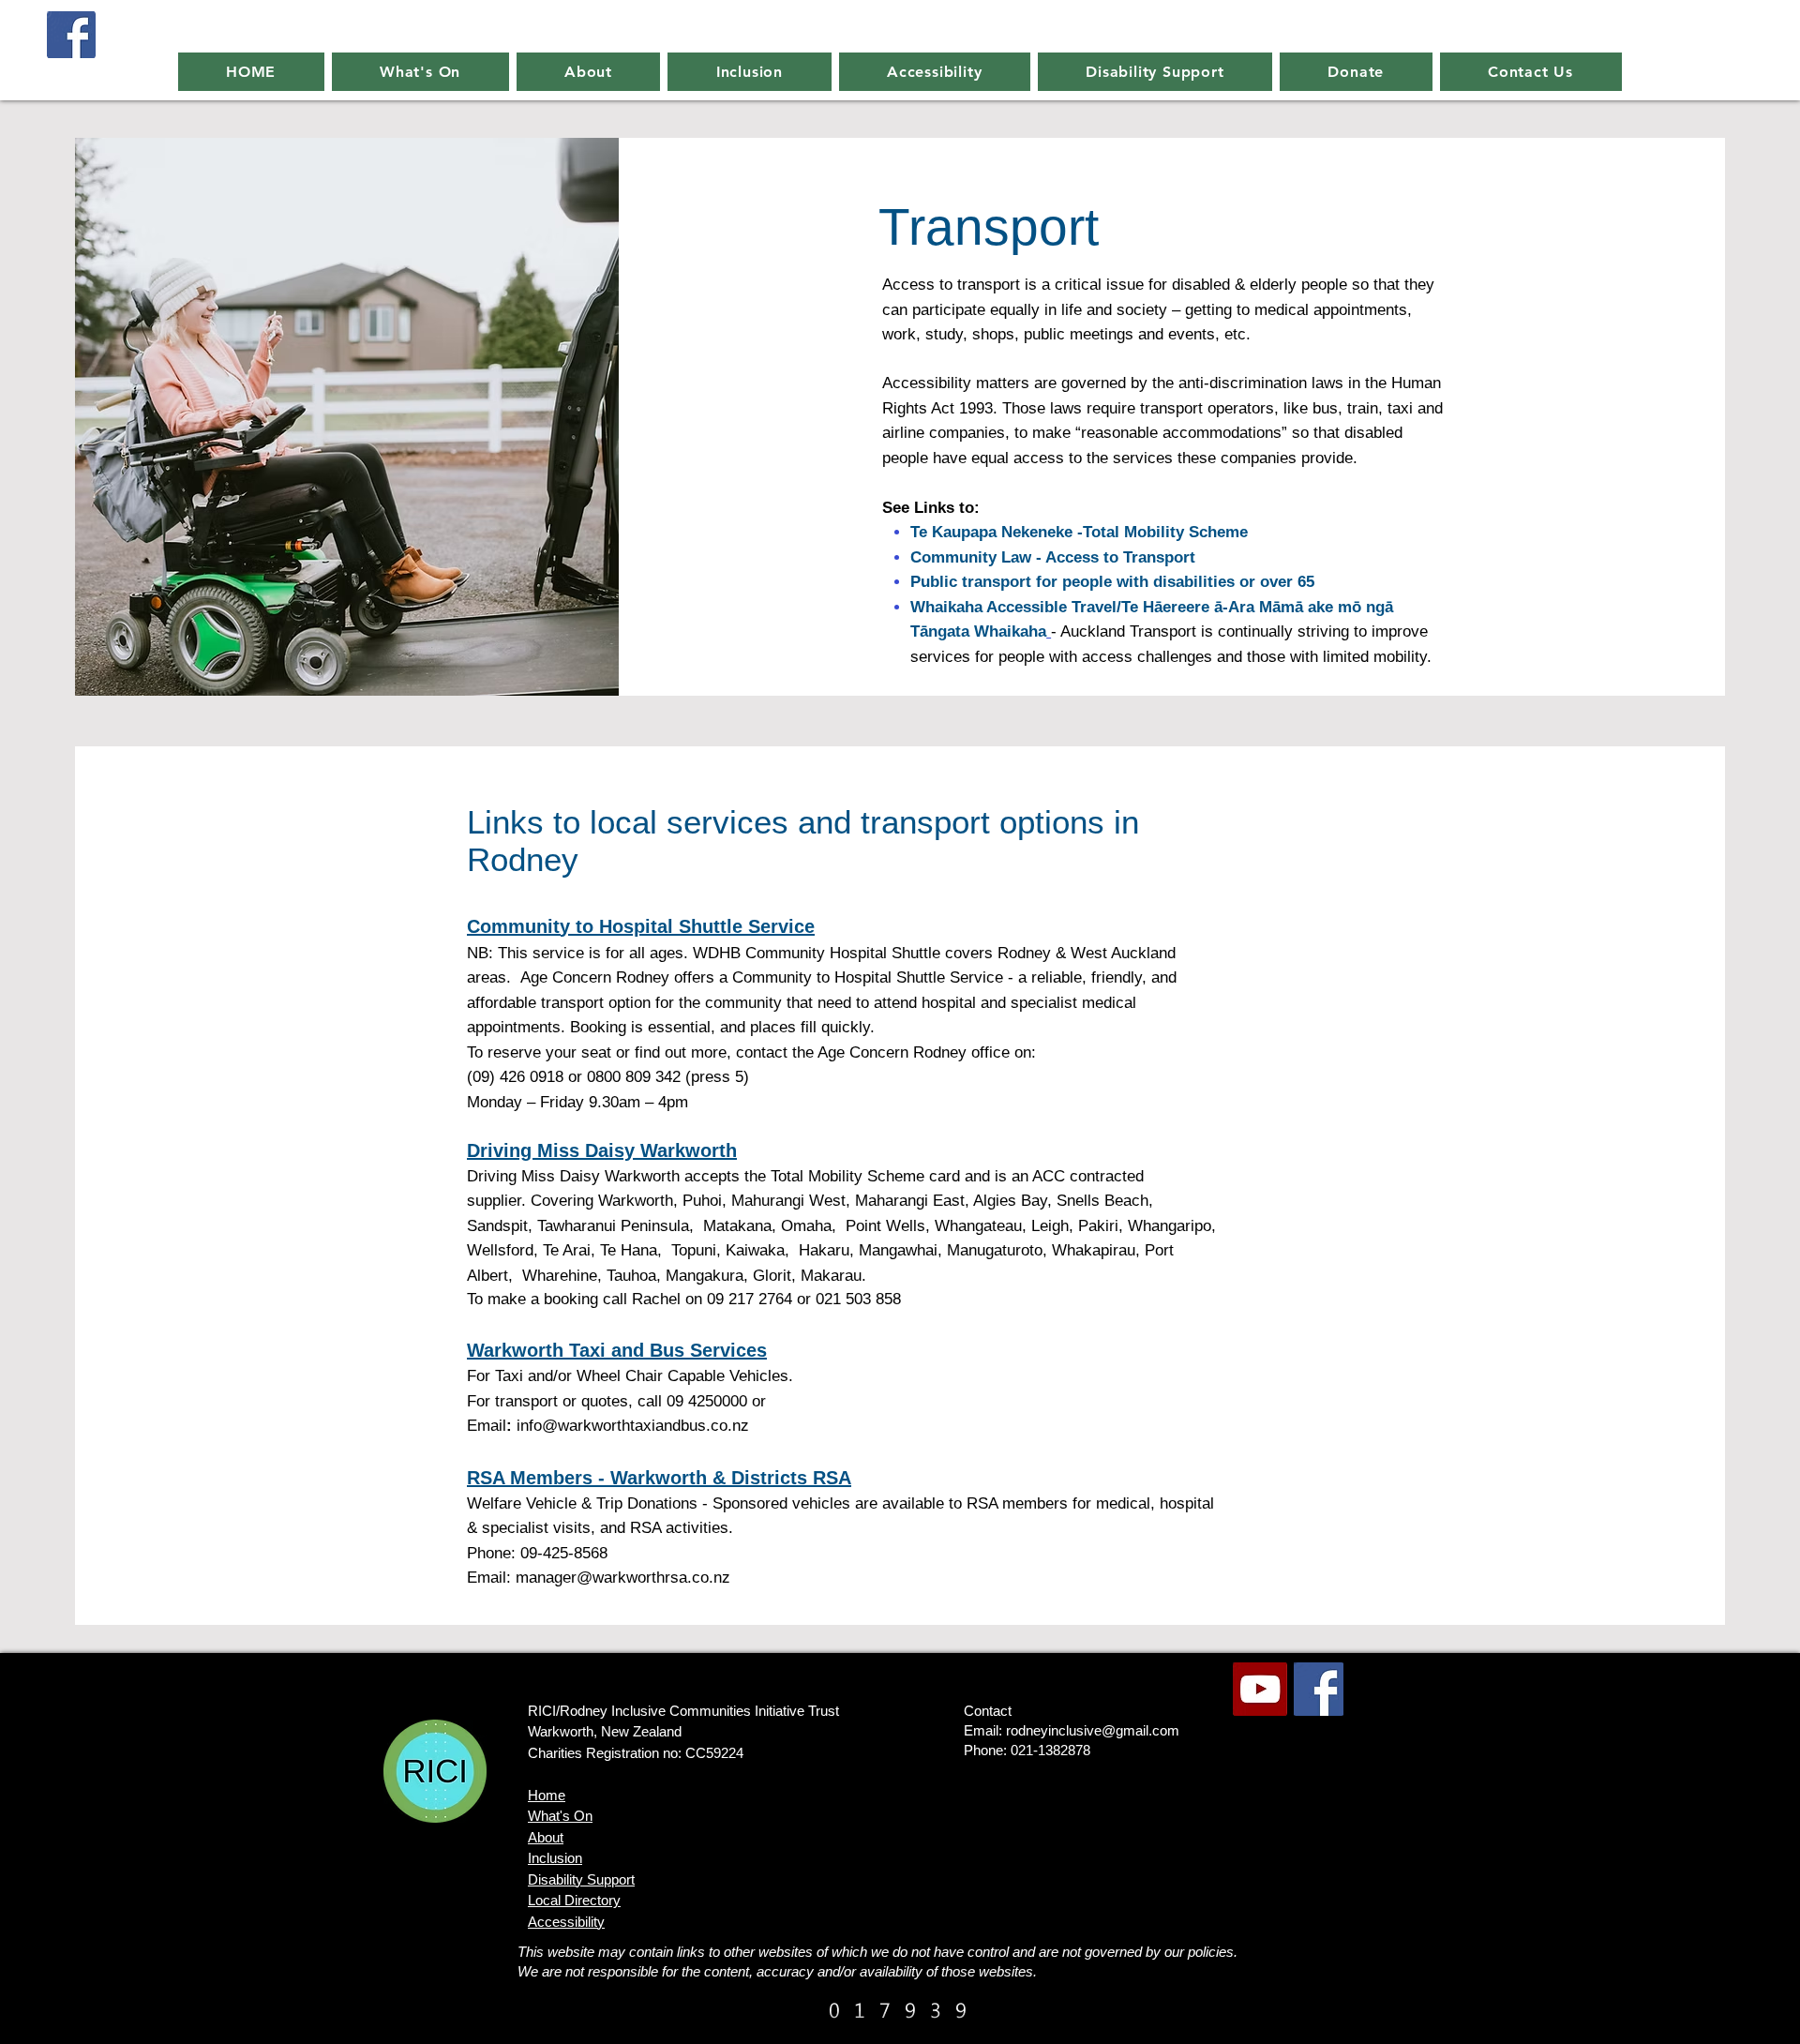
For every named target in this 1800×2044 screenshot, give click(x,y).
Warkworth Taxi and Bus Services (617, 1350)
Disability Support (581, 1879)
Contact (988, 1711)
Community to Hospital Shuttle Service (641, 926)
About (546, 1837)
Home (547, 1795)
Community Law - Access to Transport (1053, 557)
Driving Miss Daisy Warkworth (602, 1150)
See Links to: (933, 508)
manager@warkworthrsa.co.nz (623, 1578)
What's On (560, 1816)
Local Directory (574, 1900)
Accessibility (566, 1922)
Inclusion (555, 1858)
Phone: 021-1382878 (1027, 1750)
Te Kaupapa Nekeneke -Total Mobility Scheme (1079, 532)
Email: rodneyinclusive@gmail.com (1072, 1730)
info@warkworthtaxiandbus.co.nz (633, 1426)
